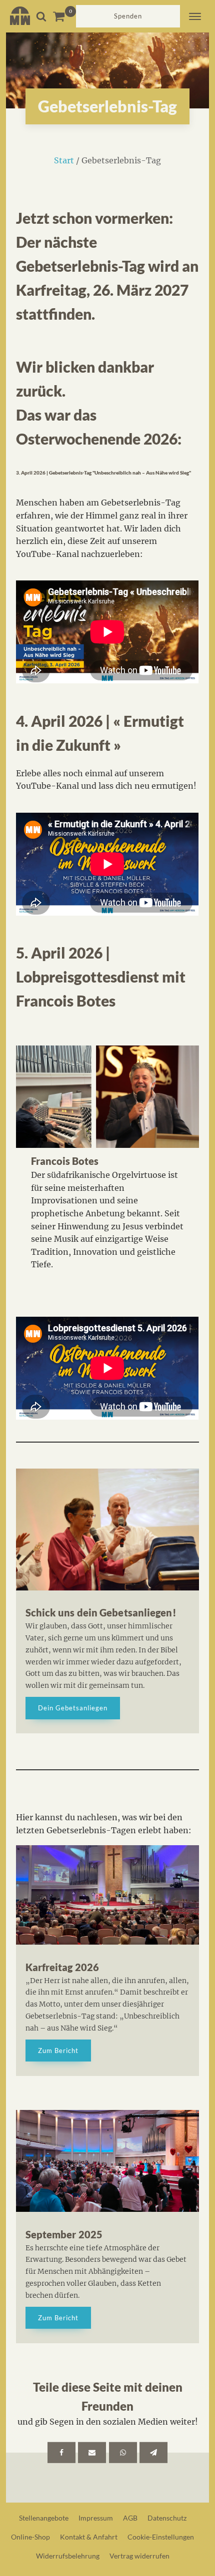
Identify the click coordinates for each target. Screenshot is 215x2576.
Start (64, 160)
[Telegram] (153, 2453)
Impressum (96, 2518)
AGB (130, 2518)
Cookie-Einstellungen (161, 2537)
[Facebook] (61, 2453)
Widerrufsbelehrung (68, 2556)
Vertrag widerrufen (139, 2556)
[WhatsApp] (123, 2453)
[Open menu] (195, 16)
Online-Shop (30, 2537)
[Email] (92, 2453)
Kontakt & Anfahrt (89, 2537)
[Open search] (41, 16)
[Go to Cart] (64, 16)
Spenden (128, 16)
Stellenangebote (44, 2518)
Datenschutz (167, 2518)
